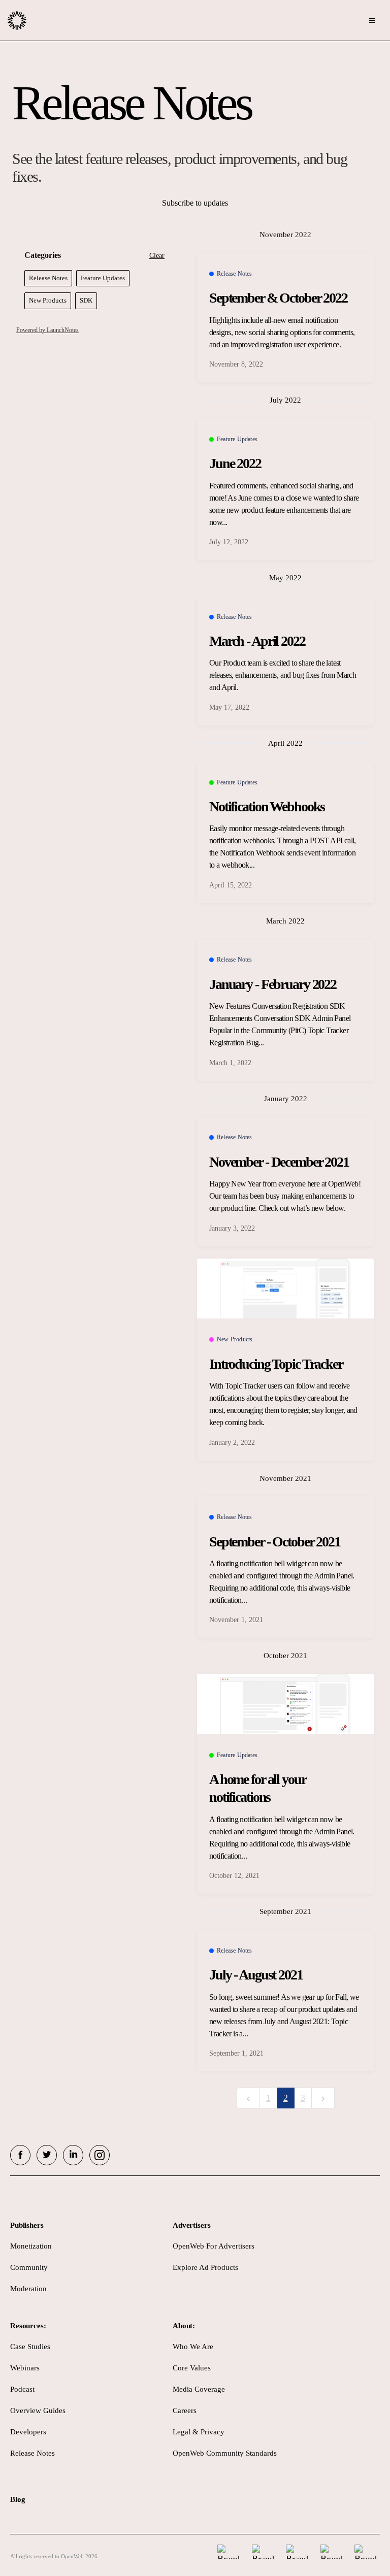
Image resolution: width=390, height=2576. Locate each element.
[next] (323, 2098)
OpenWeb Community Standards (225, 2453)
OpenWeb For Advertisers (214, 2246)
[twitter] (47, 2155)
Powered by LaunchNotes (47, 330)
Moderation (28, 2289)
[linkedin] (73, 2155)
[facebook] (20, 2155)
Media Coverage (199, 2389)
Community (29, 2267)
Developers (28, 2432)
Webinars (25, 2368)
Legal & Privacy (199, 2432)
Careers (185, 2410)
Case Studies (30, 2347)
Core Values (192, 2368)
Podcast (22, 2389)
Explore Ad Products (205, 2267)
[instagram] (100, 2155)
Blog (18, 2499)
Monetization (31, 2246)
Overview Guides (38, 2410)
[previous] (248, 2098)
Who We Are (193, 2347)
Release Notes (32, 2453)
